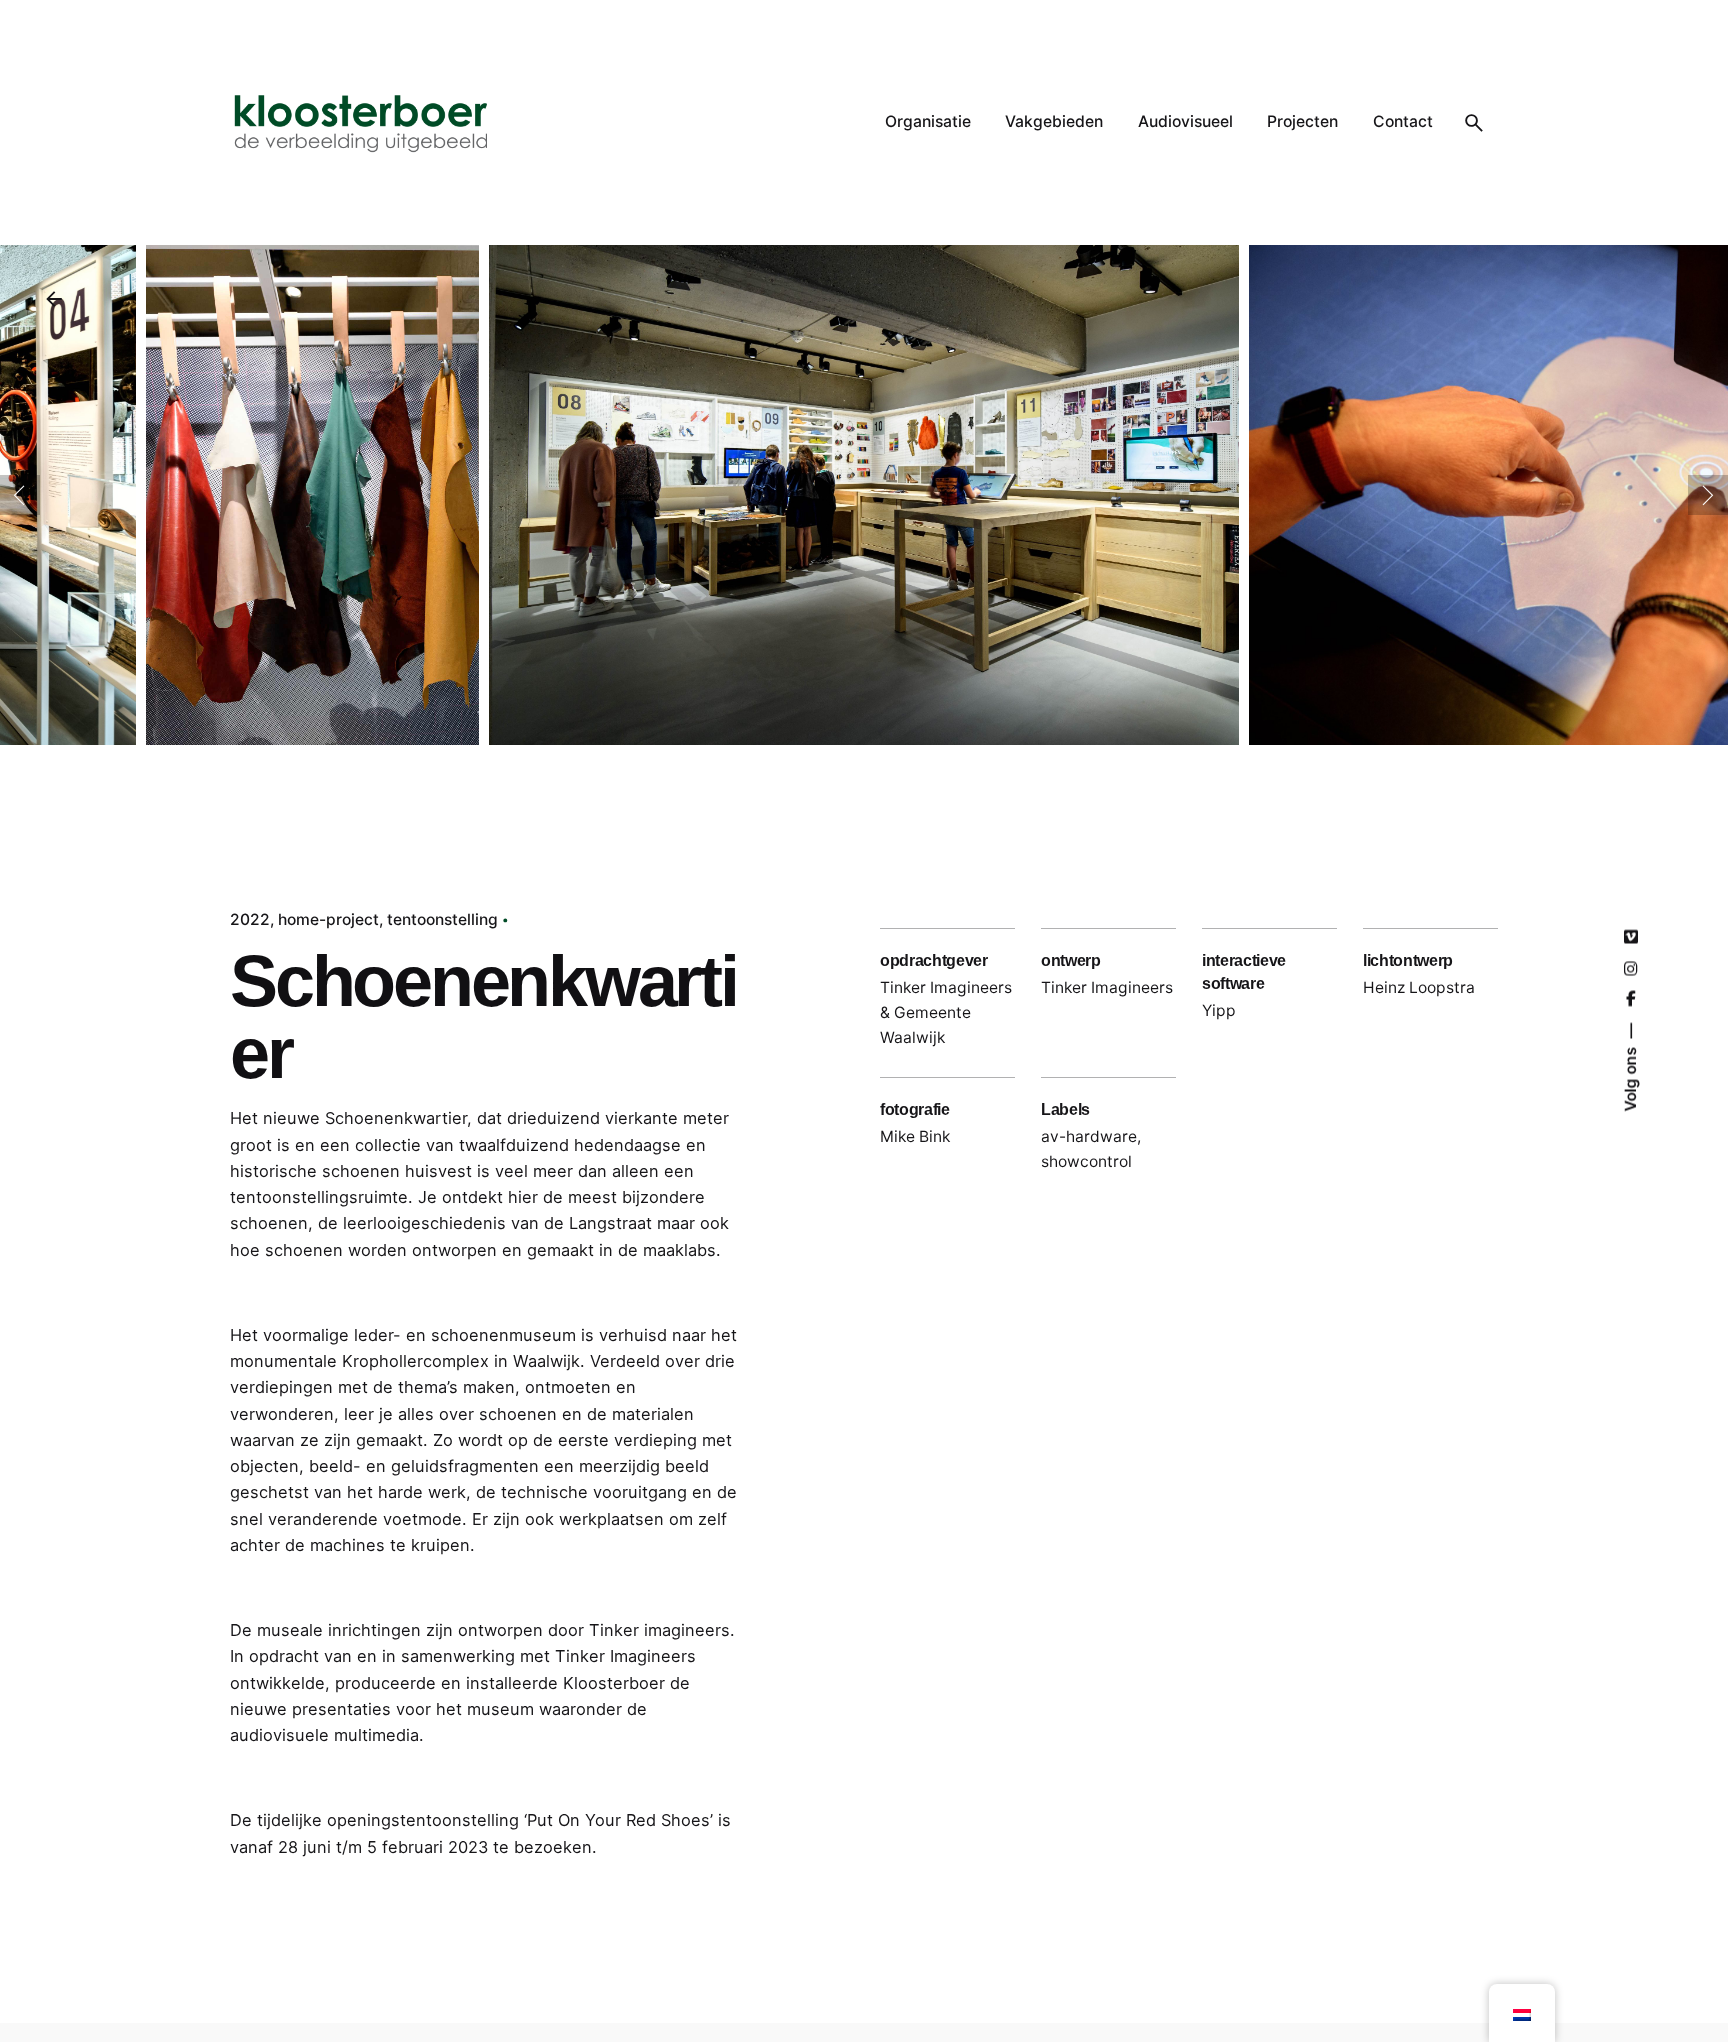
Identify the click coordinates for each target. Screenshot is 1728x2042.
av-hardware (1089, 1136)
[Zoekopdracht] (1474, 123)
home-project (328, 919)
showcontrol (1086, 1161)
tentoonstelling (442, 919)
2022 (250, 919)
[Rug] (54, 299)
